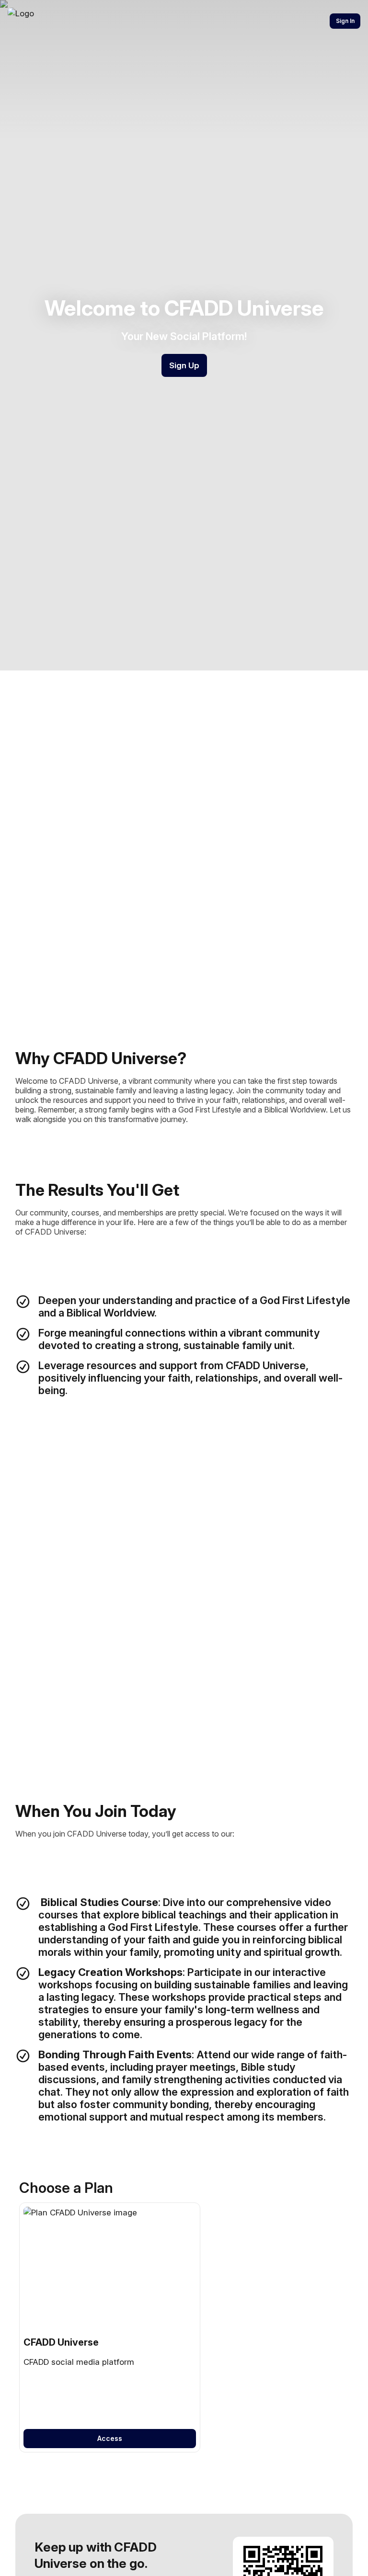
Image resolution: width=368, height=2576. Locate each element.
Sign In (345, 21)
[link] (110, 2328)
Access (110, 2438)
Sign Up (184, 365)
